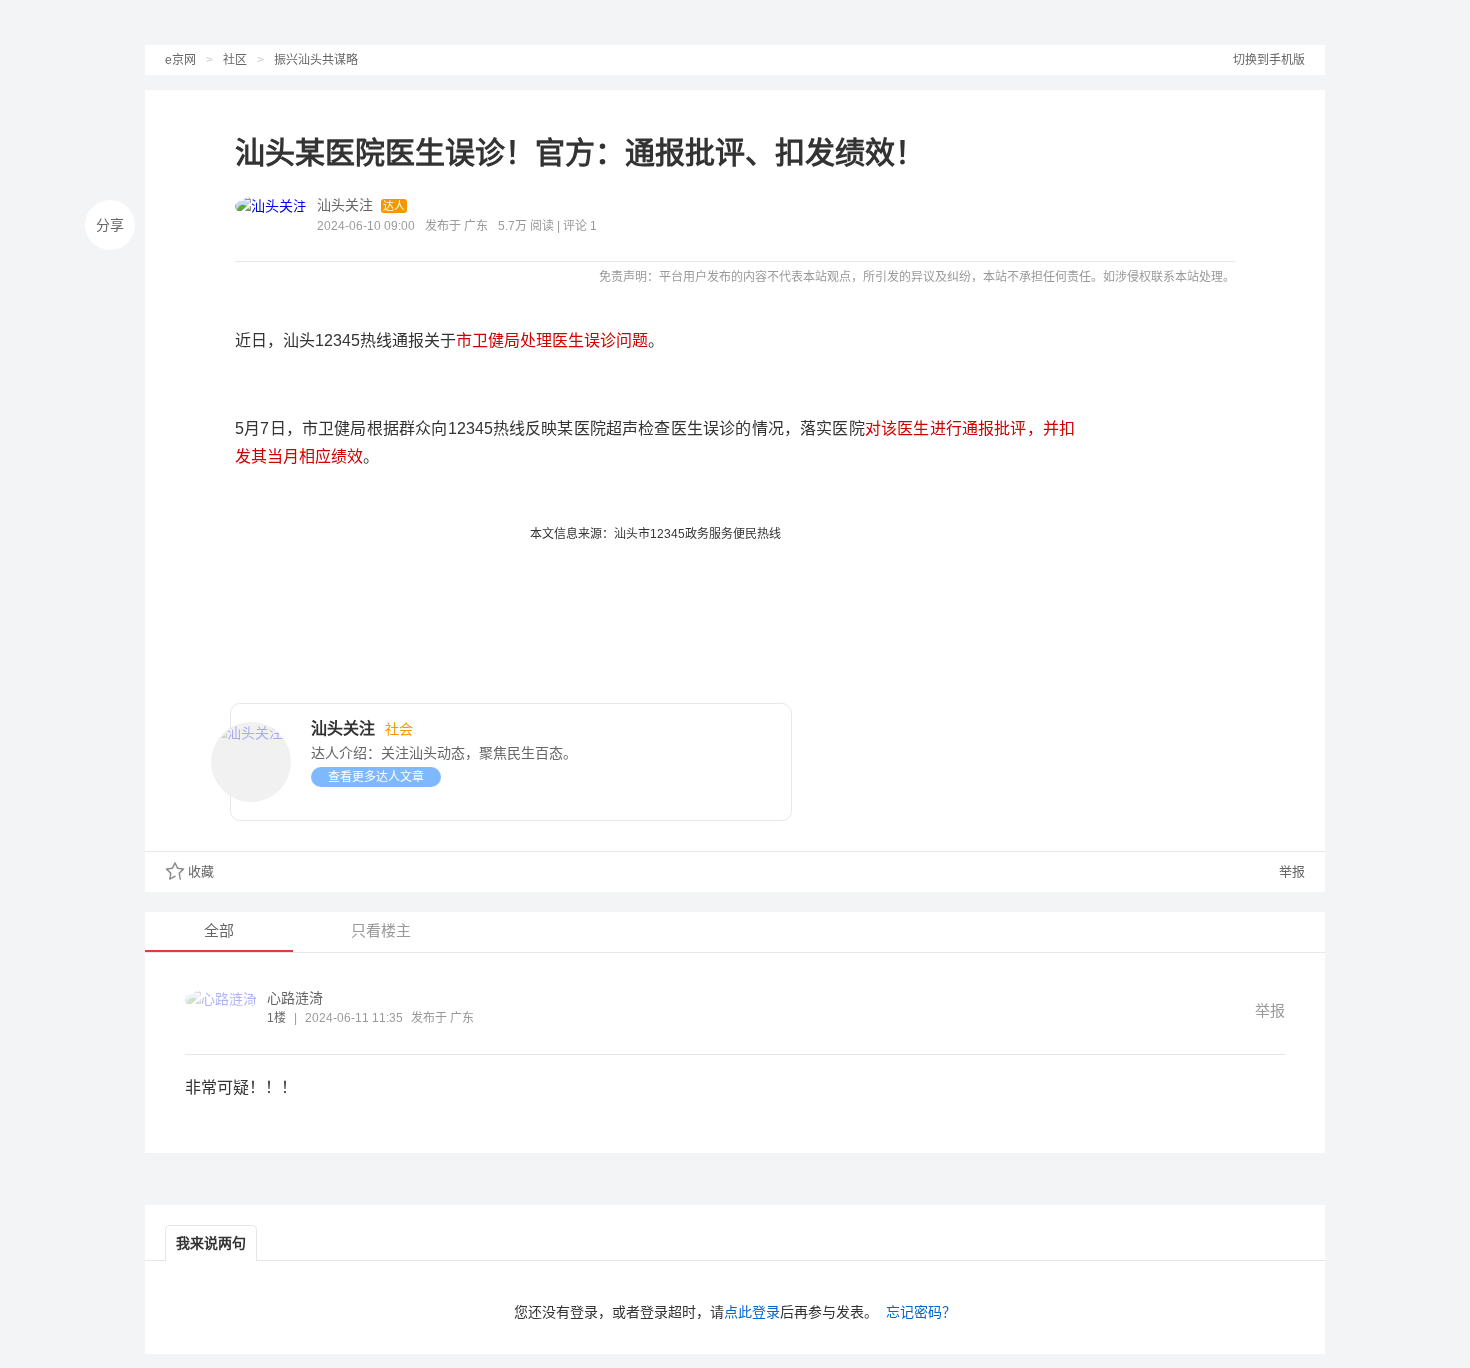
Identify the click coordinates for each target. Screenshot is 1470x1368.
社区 (235, 60)
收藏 (201, 871)
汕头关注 (345, 205)
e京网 (180, 60)
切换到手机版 (1269, 60)
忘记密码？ (921, 1312)
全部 (219, 930)
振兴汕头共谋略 (316, 60)
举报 (1290, 871)
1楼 (276, 1018)
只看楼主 (381, 930)
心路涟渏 (295, 998)
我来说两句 (211, 1243)
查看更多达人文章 (376, 777)
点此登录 (752, 1312)
